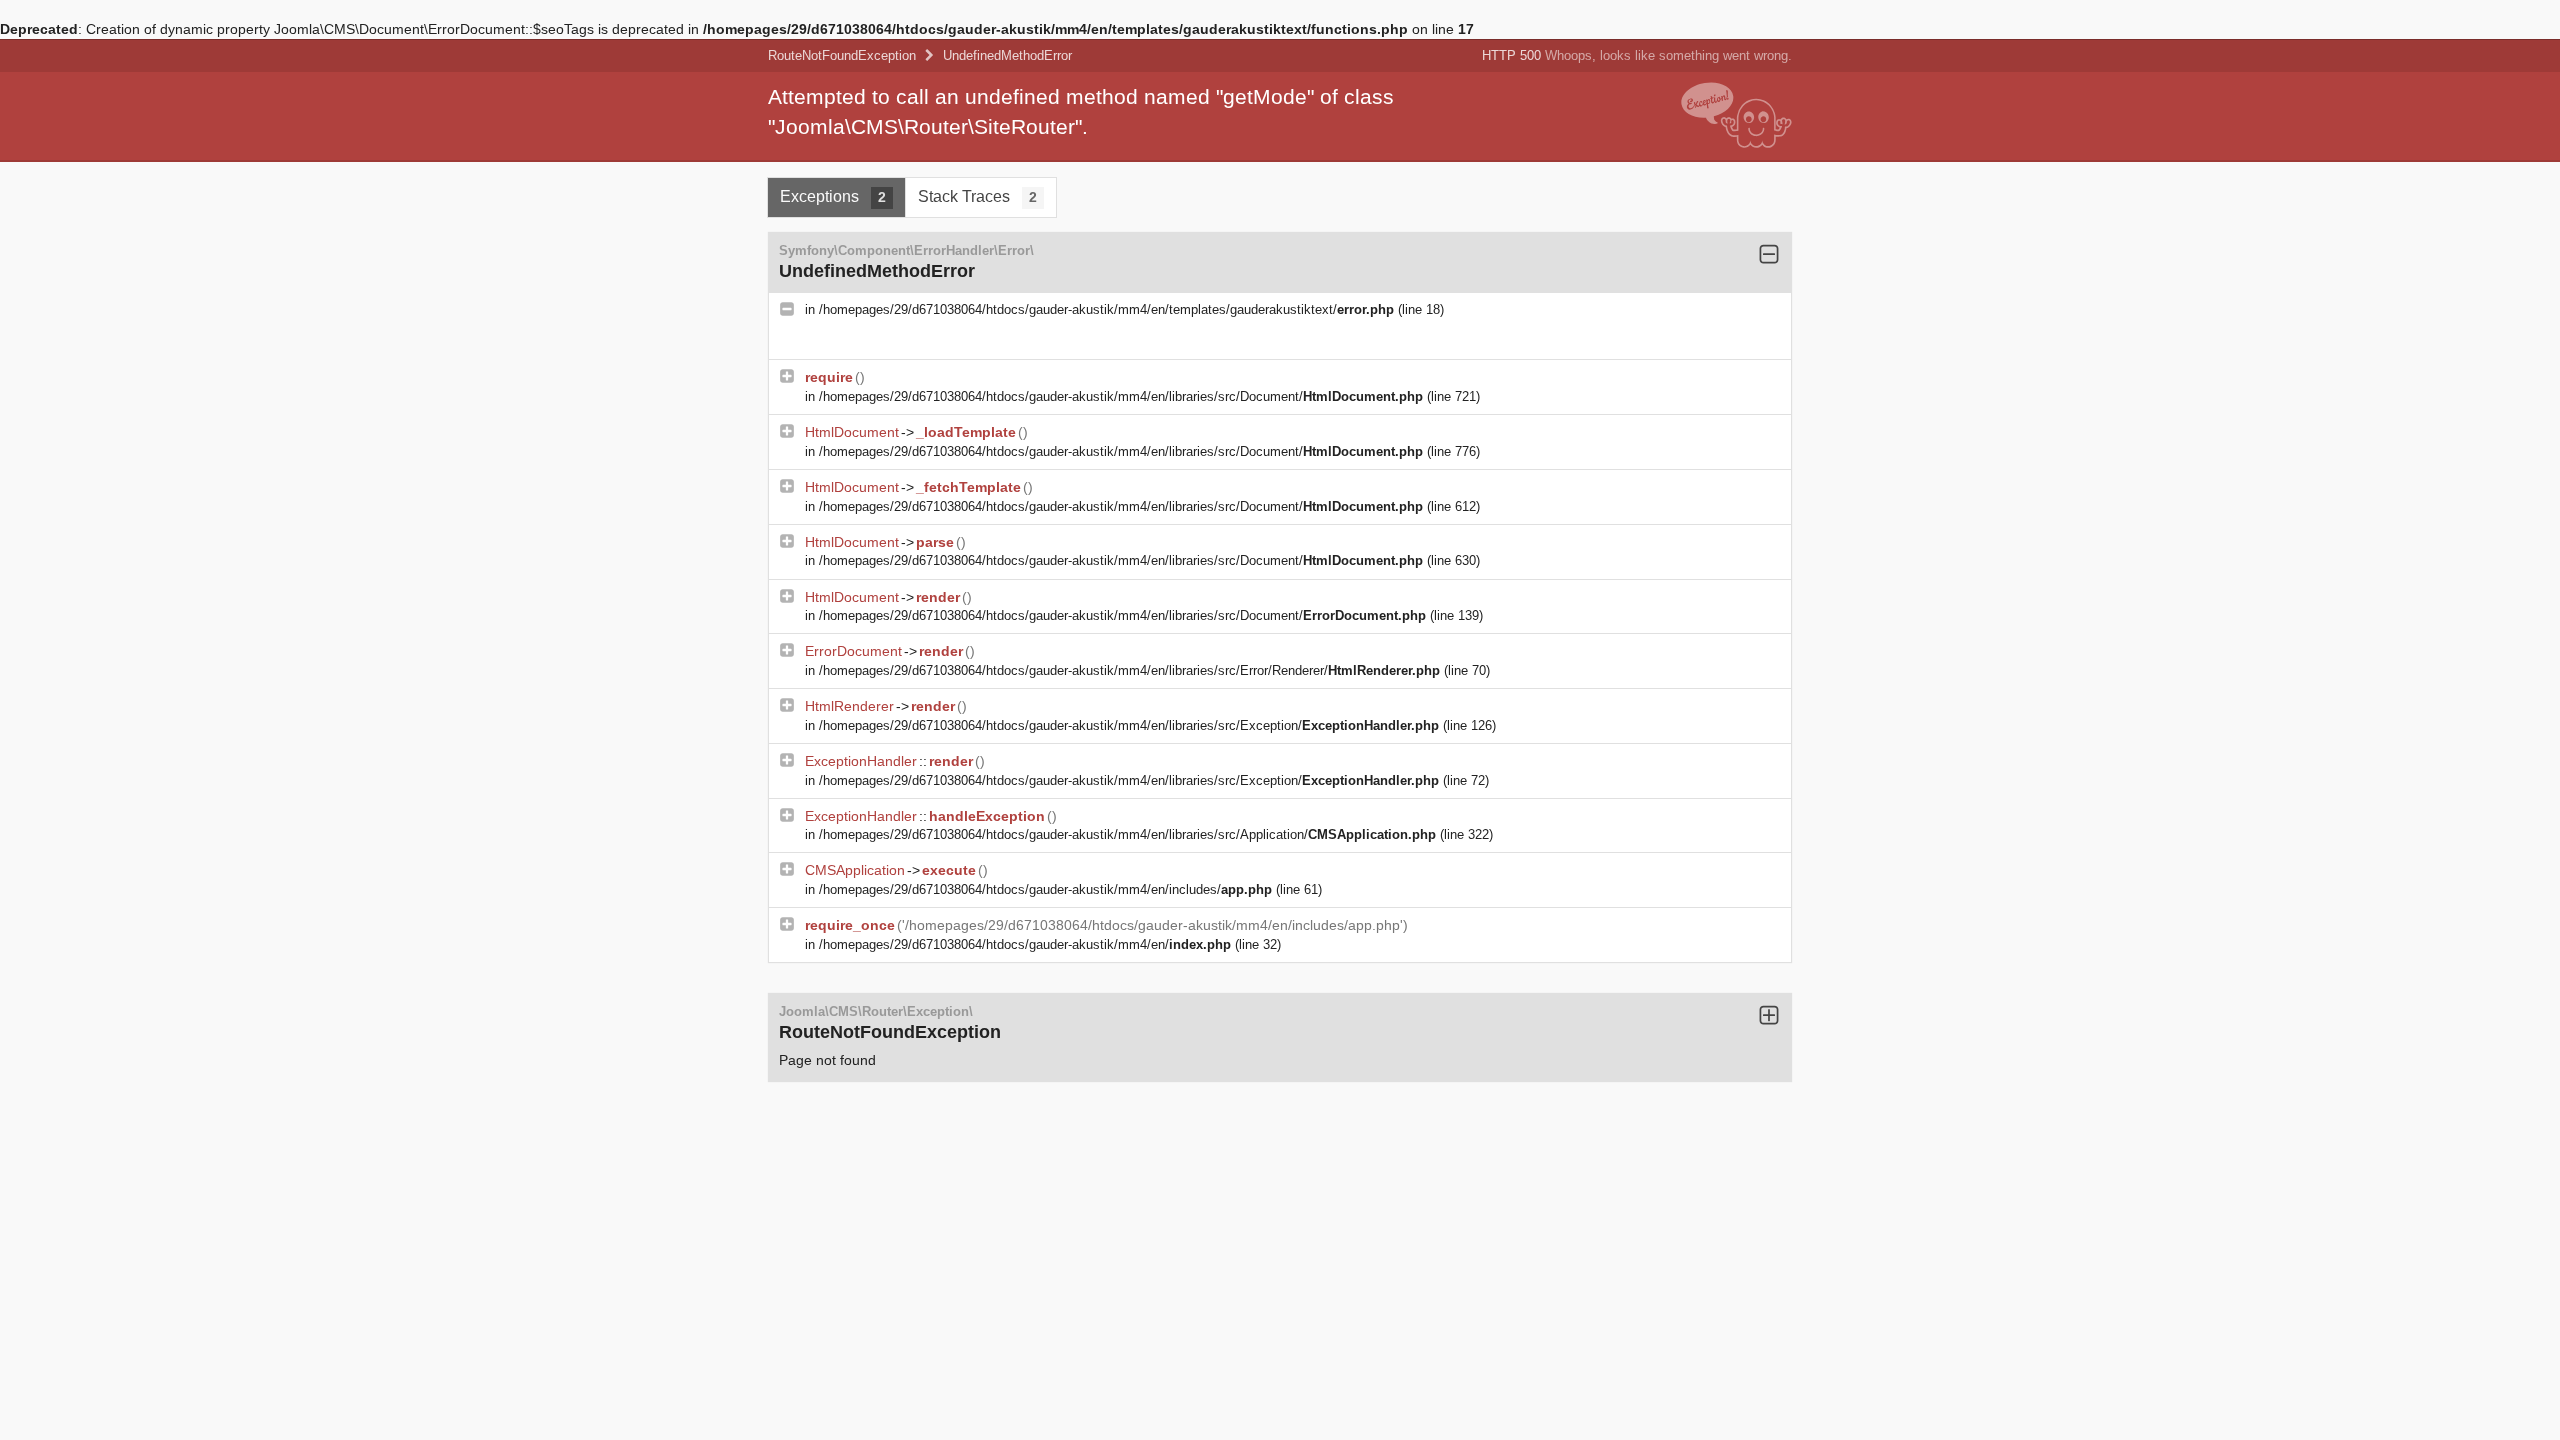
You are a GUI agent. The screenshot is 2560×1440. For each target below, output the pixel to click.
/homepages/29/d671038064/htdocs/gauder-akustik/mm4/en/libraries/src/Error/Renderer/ (1129, 670)
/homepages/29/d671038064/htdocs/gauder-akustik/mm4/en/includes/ (1045, 889)
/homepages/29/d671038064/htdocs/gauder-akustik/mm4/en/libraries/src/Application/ (1127, 834)
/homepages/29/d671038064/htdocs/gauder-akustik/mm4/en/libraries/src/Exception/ (1129, 725)
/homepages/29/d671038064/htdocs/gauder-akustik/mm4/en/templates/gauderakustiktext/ (1106, 309)
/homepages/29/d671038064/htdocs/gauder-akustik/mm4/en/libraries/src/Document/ (1121, 396)
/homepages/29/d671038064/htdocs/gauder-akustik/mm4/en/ (1025, 944)
